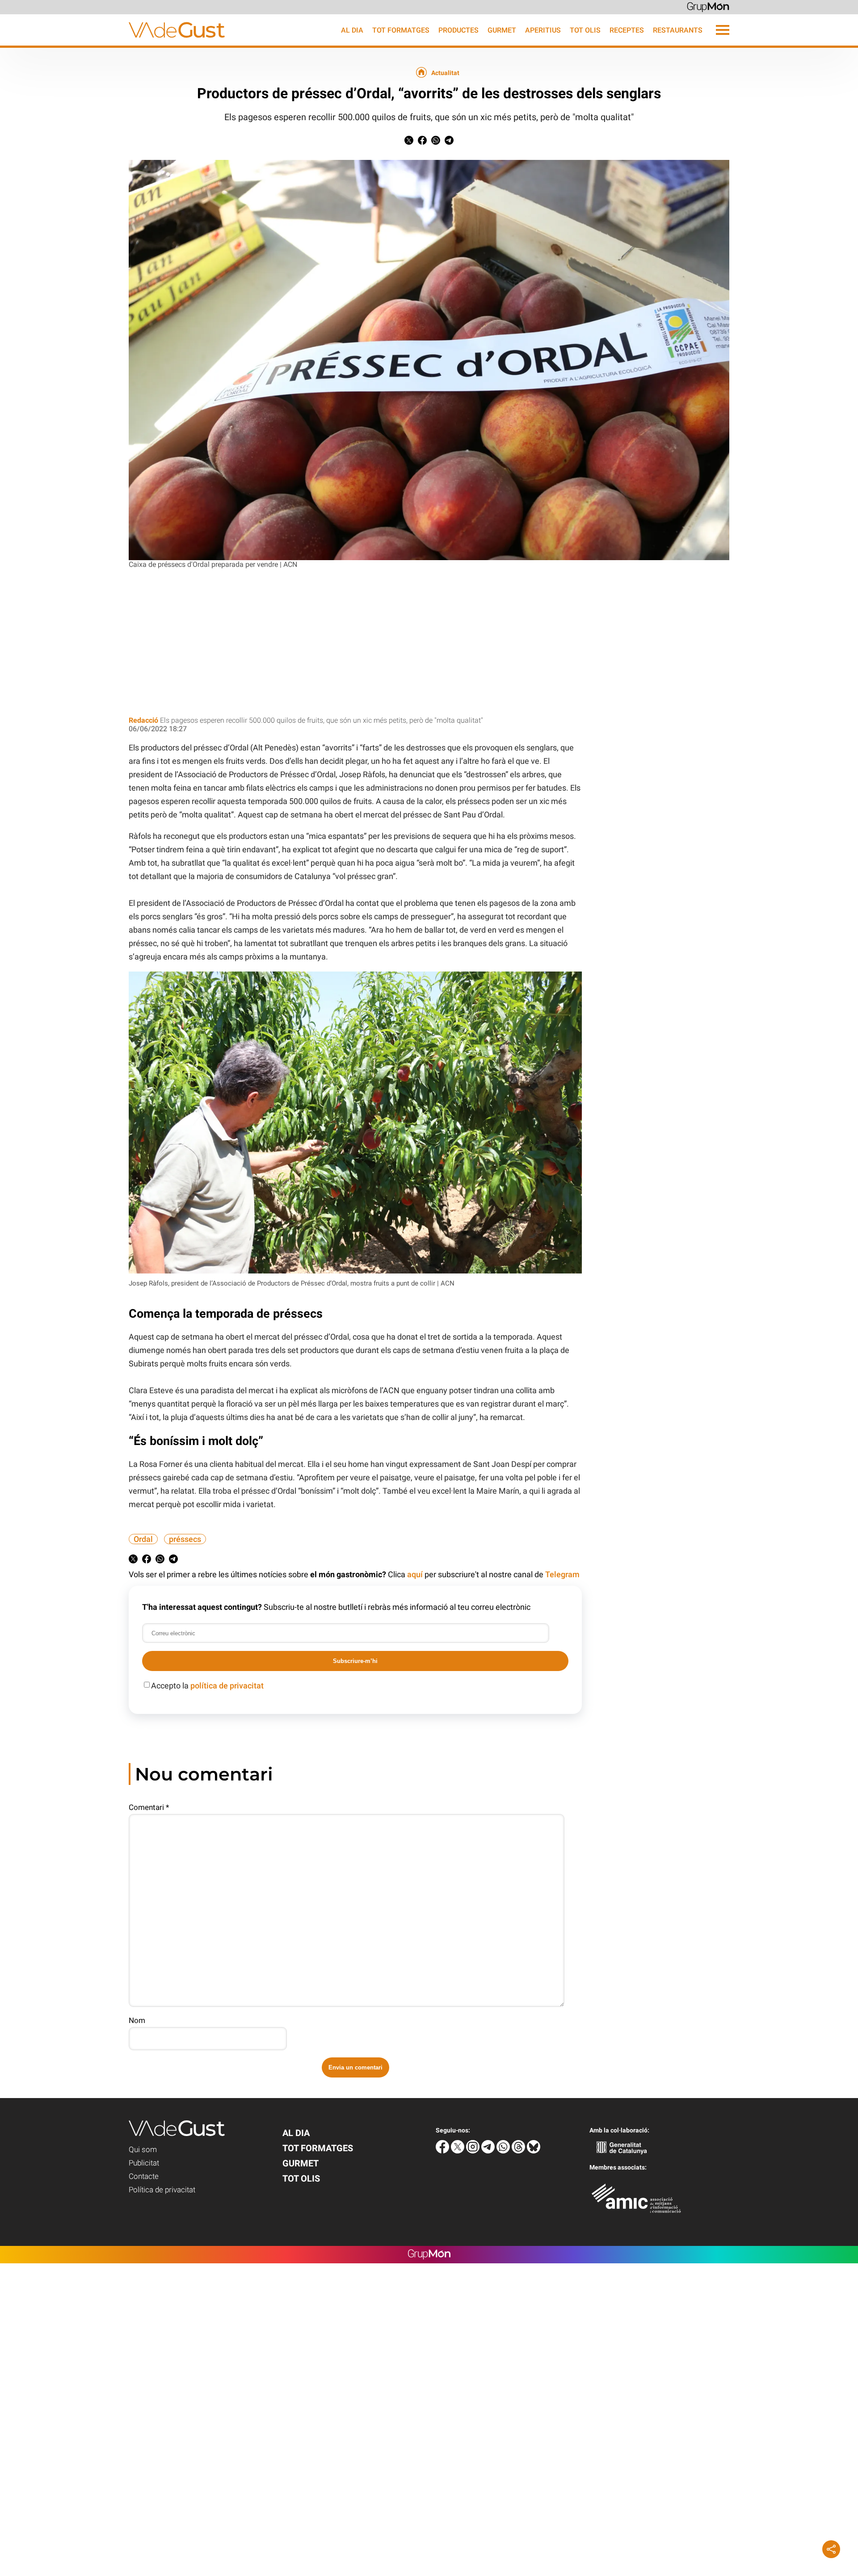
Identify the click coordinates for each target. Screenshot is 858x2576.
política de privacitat (227, 1686)
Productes (458, 30)
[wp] (504, 2151)
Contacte (144, 2176)
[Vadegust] (112, 43)
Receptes (627, 30)
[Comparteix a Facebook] (422, 142)
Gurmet (502, 30)
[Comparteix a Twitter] (409, 142)
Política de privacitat (162, 2190)
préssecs (185, 1539)
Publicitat (144, 2163)
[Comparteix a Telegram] (449, 142)
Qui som (143, 2149)
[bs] (534, 2151)
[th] (519, 2151)
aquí (415, 1574)
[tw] (458, 2151)
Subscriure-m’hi (355, 1661)
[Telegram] (489, 2151)
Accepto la (207, 1686)
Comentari (149, 1807)
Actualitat (445, 73)
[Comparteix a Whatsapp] (436, 142)
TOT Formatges (401, 30)
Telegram (562, 1574)
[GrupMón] (708, 6)
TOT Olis (585, 30)
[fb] (443, 2151)
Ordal (143, 1539)
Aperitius (543, 30)
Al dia (352, 30)
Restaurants (678, 30)
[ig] (474, 2151)
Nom (137, 2020)
